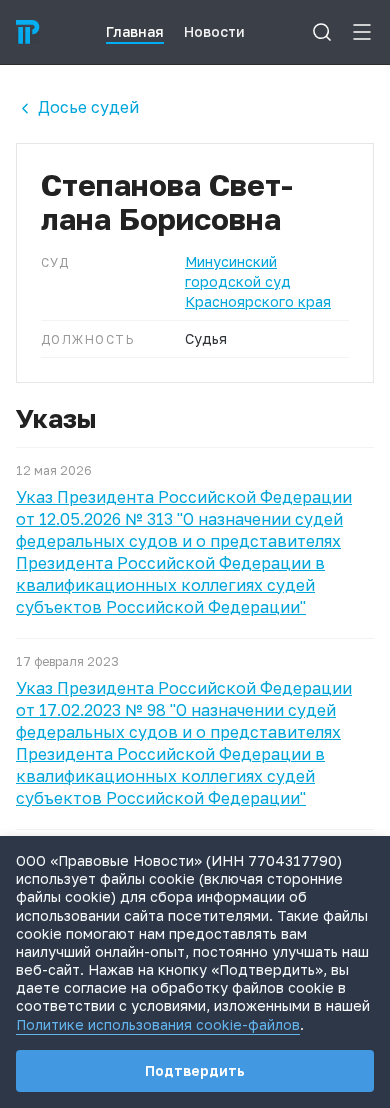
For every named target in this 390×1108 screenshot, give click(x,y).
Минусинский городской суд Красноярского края (258, 281)
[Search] (322, 32)
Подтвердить (195, 1070)
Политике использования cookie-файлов (158, 1024)
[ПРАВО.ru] (28, 32)
